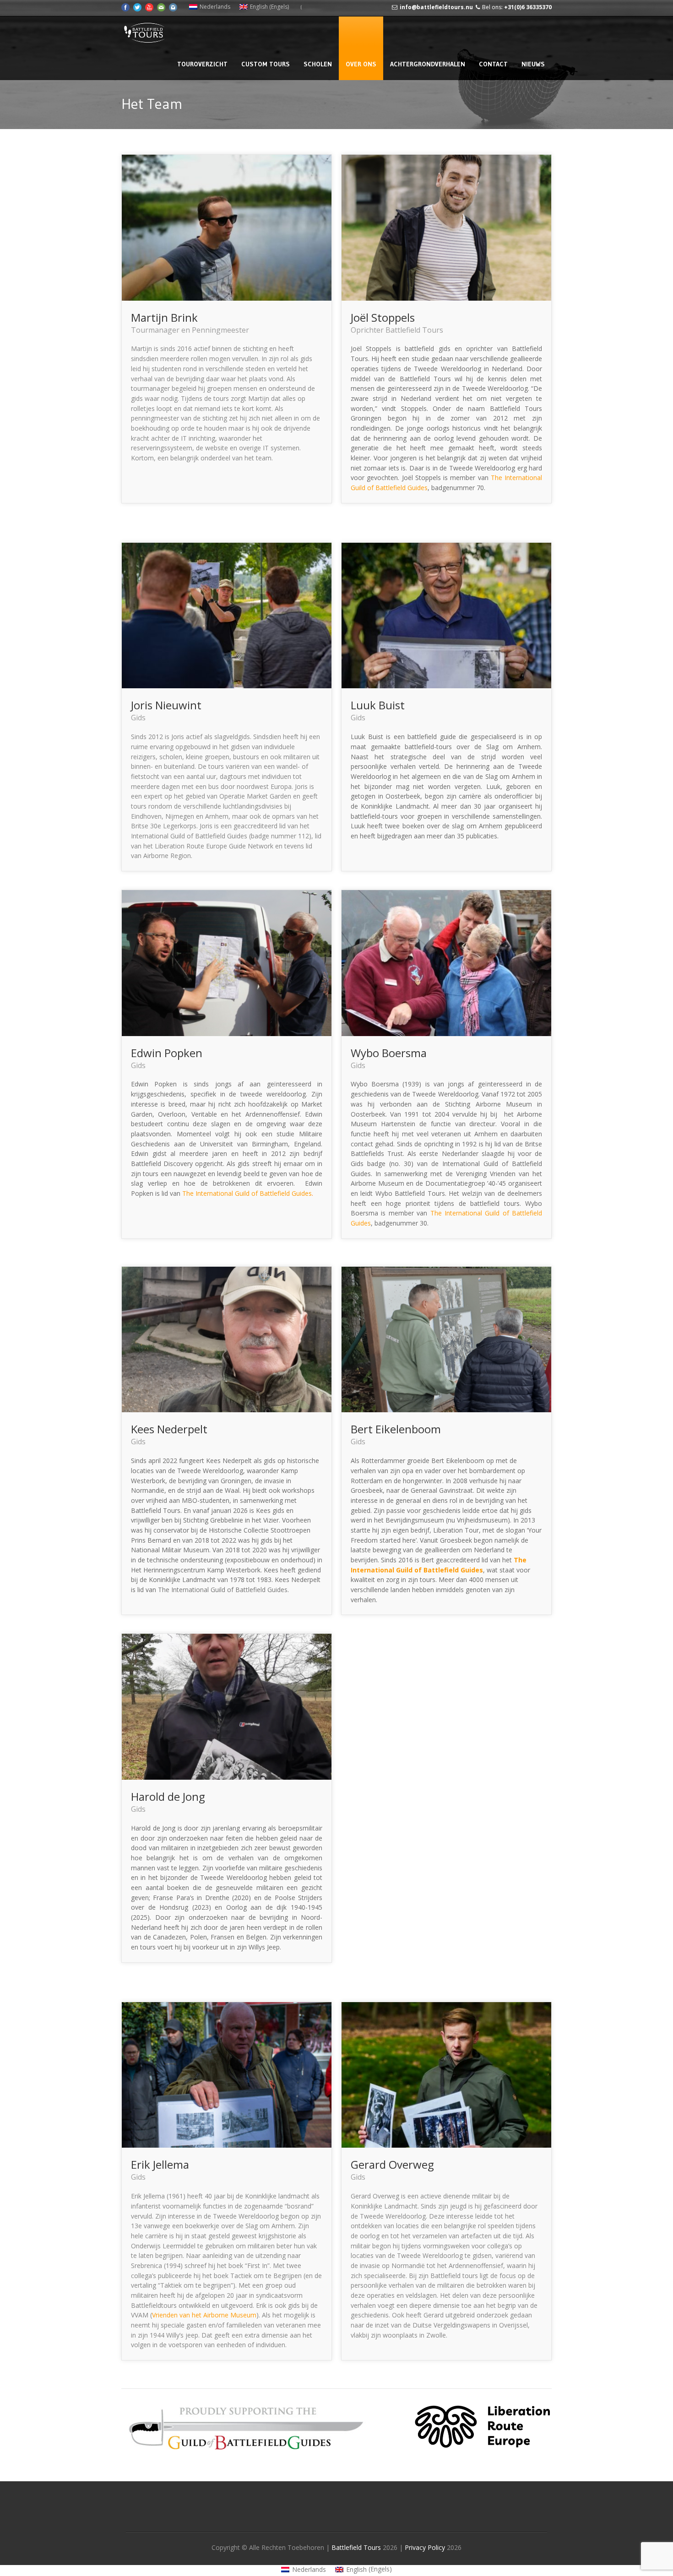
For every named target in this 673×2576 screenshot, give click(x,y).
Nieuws (533, 64)
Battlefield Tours (356, 2547)
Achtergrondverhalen (428, 64)
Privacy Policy (426, 2547)
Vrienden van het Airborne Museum (204, 2315)
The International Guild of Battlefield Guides (247, 1193)
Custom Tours (266, 64)
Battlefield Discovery (162, 1164)
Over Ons (361, 64)
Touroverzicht (202, 64)
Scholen (318, 64)
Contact (493, 64)
